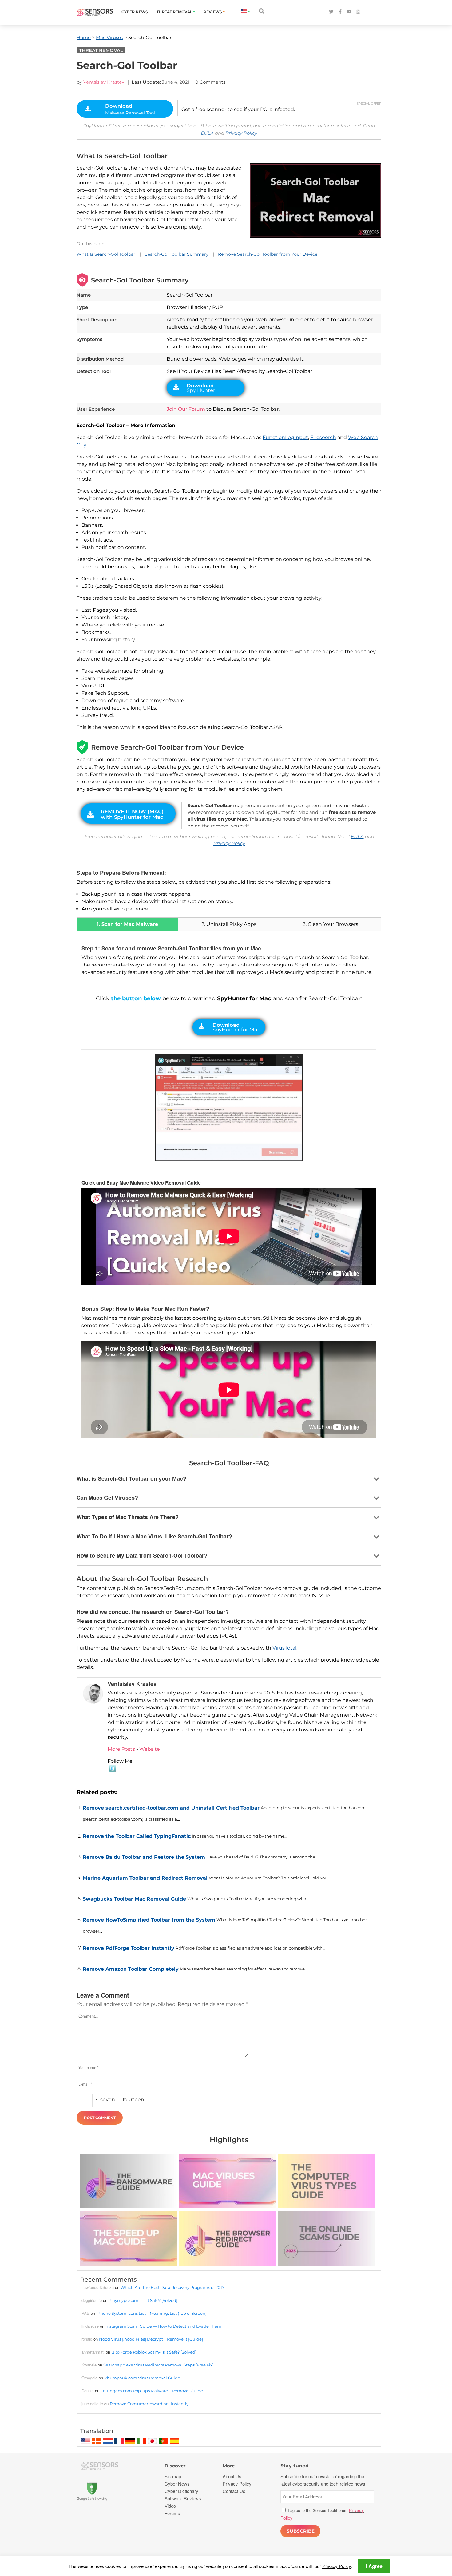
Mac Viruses (109, 37)
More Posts (121, 1749)
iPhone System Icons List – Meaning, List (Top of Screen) (151, 2313)
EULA (207, 133)
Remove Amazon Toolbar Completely (131, 1969)
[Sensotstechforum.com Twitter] (331, 12)
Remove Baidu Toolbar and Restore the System (144, 1857)
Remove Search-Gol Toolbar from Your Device (268, 254)
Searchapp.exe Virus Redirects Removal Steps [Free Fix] (159, 2365)
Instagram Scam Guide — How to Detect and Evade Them (163, 2326)
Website (150, 1749)
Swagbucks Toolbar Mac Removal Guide (134, 1899)
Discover (175, 2466)
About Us (232, 2476)
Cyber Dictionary (181, 2491)
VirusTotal (284, 1648)
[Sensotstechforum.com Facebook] (340, 12)
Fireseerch (323, 437)
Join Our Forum (186, 409)
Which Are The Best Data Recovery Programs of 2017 (172, 2287)
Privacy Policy (241, 133)
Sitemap (173, 2476)
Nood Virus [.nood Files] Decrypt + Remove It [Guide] (151, 2339)
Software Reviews (183, 2498)
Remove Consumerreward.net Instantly (149, 2404)
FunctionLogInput (285, 437)
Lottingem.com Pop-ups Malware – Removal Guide (152, 2391)
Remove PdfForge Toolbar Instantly (129, 1948)
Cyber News (135, 12)
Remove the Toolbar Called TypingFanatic (137, 1836)
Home (84, 37)
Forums (172, 2513)
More (229, 2466)
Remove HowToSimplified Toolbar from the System (149, 1920)
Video (170, 2506)
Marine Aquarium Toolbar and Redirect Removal (145, 1878)
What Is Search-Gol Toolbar (106, 254)
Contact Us (234, 2491)
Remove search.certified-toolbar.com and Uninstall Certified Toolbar (171, 1808)
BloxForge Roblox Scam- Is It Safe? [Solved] (154, 2352)
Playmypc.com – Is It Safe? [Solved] (143, 2300)
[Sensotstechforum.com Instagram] (358, 12)
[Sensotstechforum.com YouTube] (349, 12)
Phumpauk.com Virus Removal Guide (142, 2378)
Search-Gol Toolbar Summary (177, 254)
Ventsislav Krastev (104, 82)
